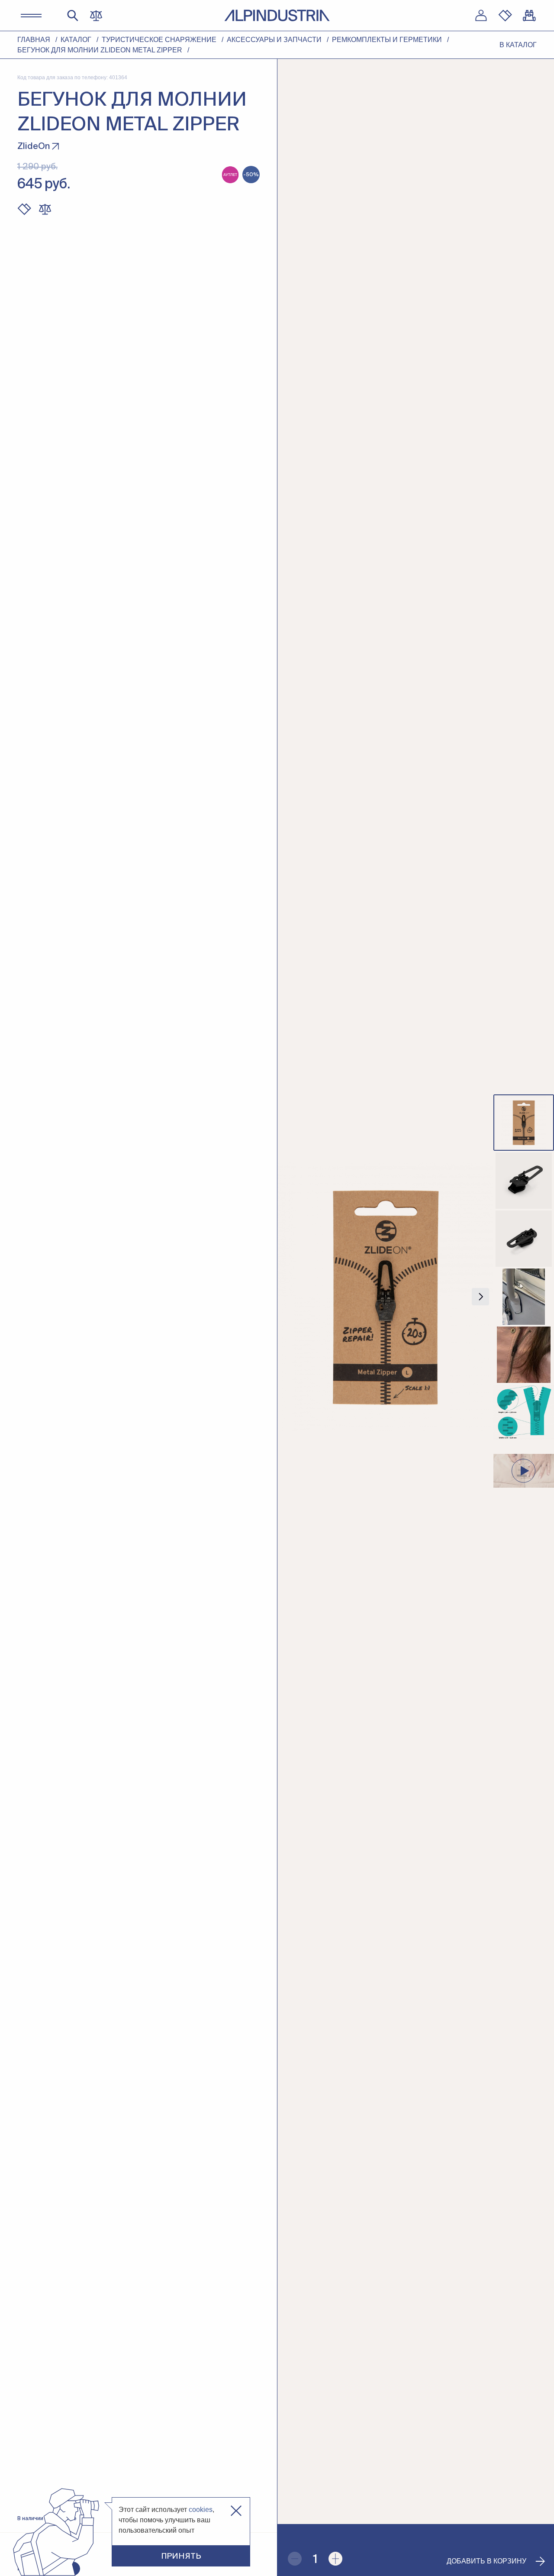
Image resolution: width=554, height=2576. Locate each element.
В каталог (518, 45)
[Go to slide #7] (524, 1471)
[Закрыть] (236, 2511)
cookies (201, 2510)
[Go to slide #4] (524, 1297)
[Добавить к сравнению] (45, 209)
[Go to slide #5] (524, 1355)
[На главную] (277, 15)
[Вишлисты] (505, 16)
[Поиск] (73, 16)
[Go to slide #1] (524, 1123)
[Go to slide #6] (524, 1413)
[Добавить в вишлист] (24, 209)
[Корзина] (529, 16)
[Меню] (31, 16)
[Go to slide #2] (524, 1181)
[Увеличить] (335, 2559)
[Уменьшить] (295, 2559)
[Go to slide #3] (524, 1239)
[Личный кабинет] (481, 16)
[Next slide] (480, 1297)
